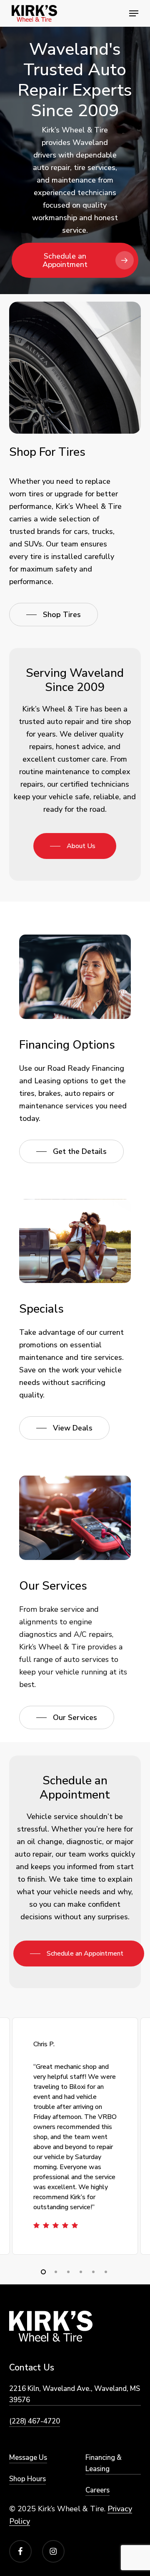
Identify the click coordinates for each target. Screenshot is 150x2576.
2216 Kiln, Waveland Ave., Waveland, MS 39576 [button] (75, 2394)
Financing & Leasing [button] (104, 2463)
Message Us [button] (28, 2458)
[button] (134, 13)
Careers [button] (97, 2490)
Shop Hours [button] (27, 2479)
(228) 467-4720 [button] (35, 2421)
